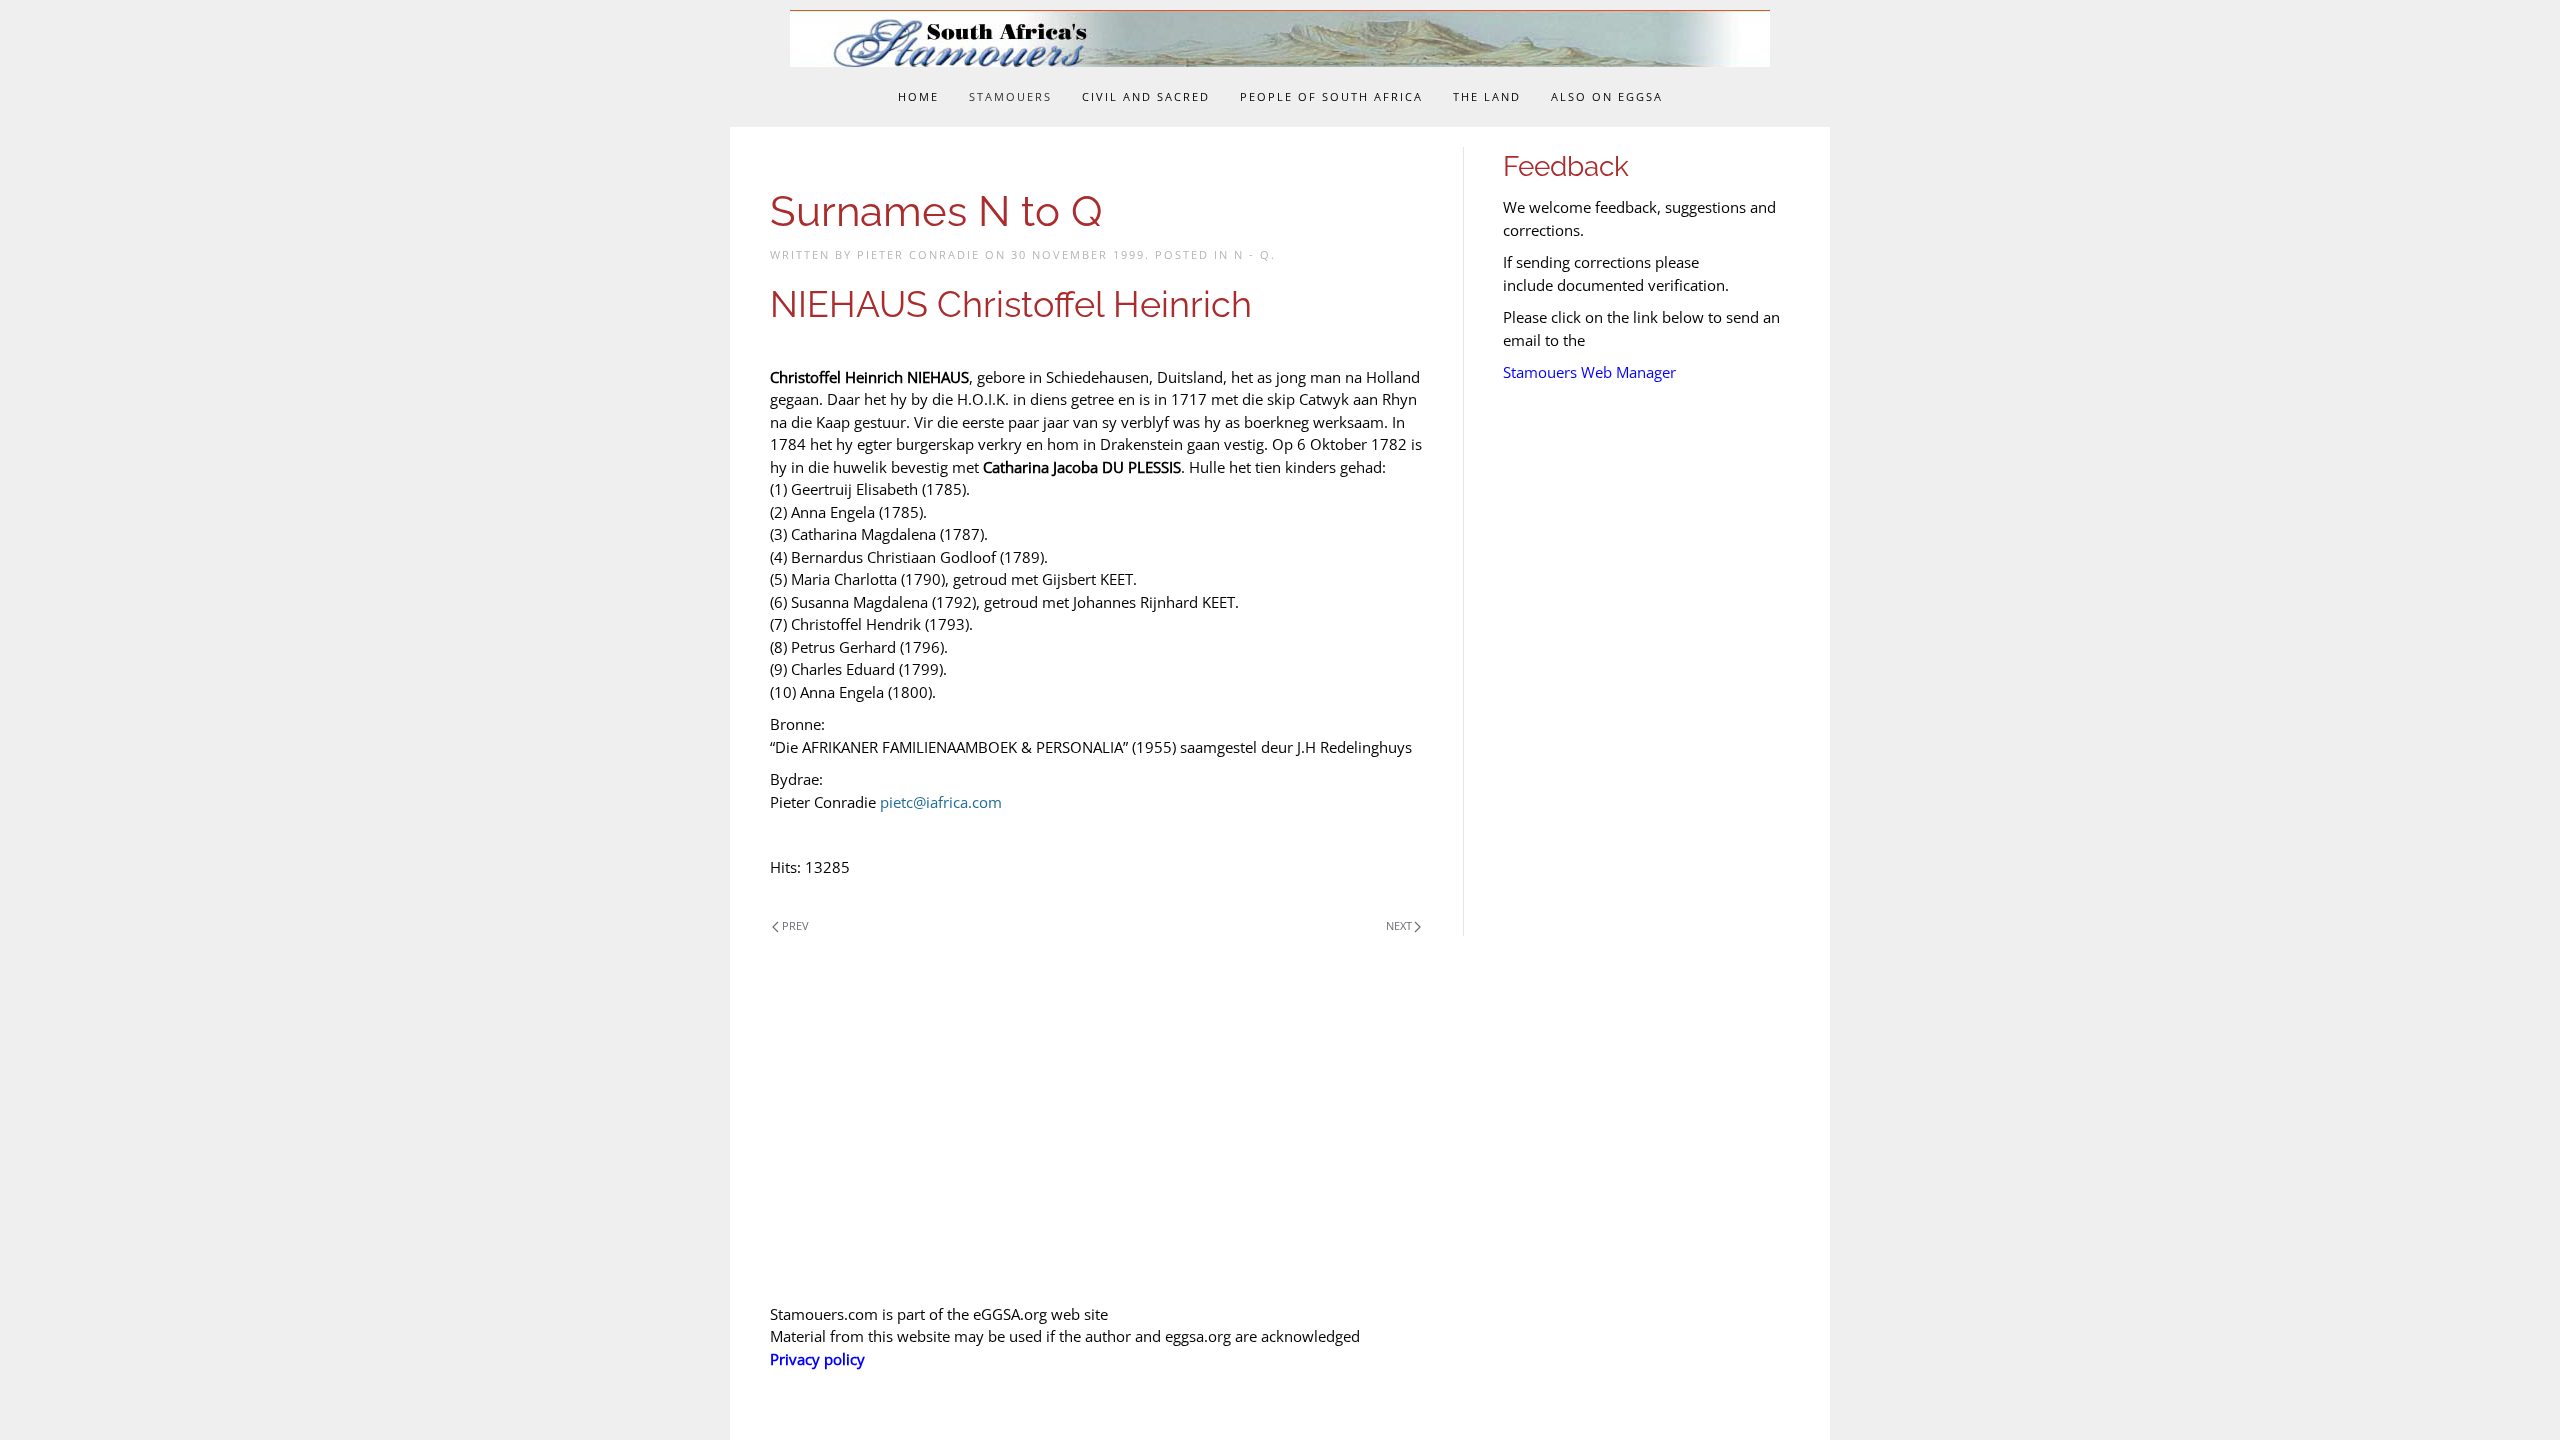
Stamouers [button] (1010, 96)
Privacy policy (817, 1359)
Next (1399, 925)
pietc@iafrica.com (941, 802)
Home (918, 96)
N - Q (1252, 254)
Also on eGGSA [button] (1607, 96)
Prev (795, 925)
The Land (1487, 96)
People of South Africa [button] (1331, 96)
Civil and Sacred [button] (1146, 96)
